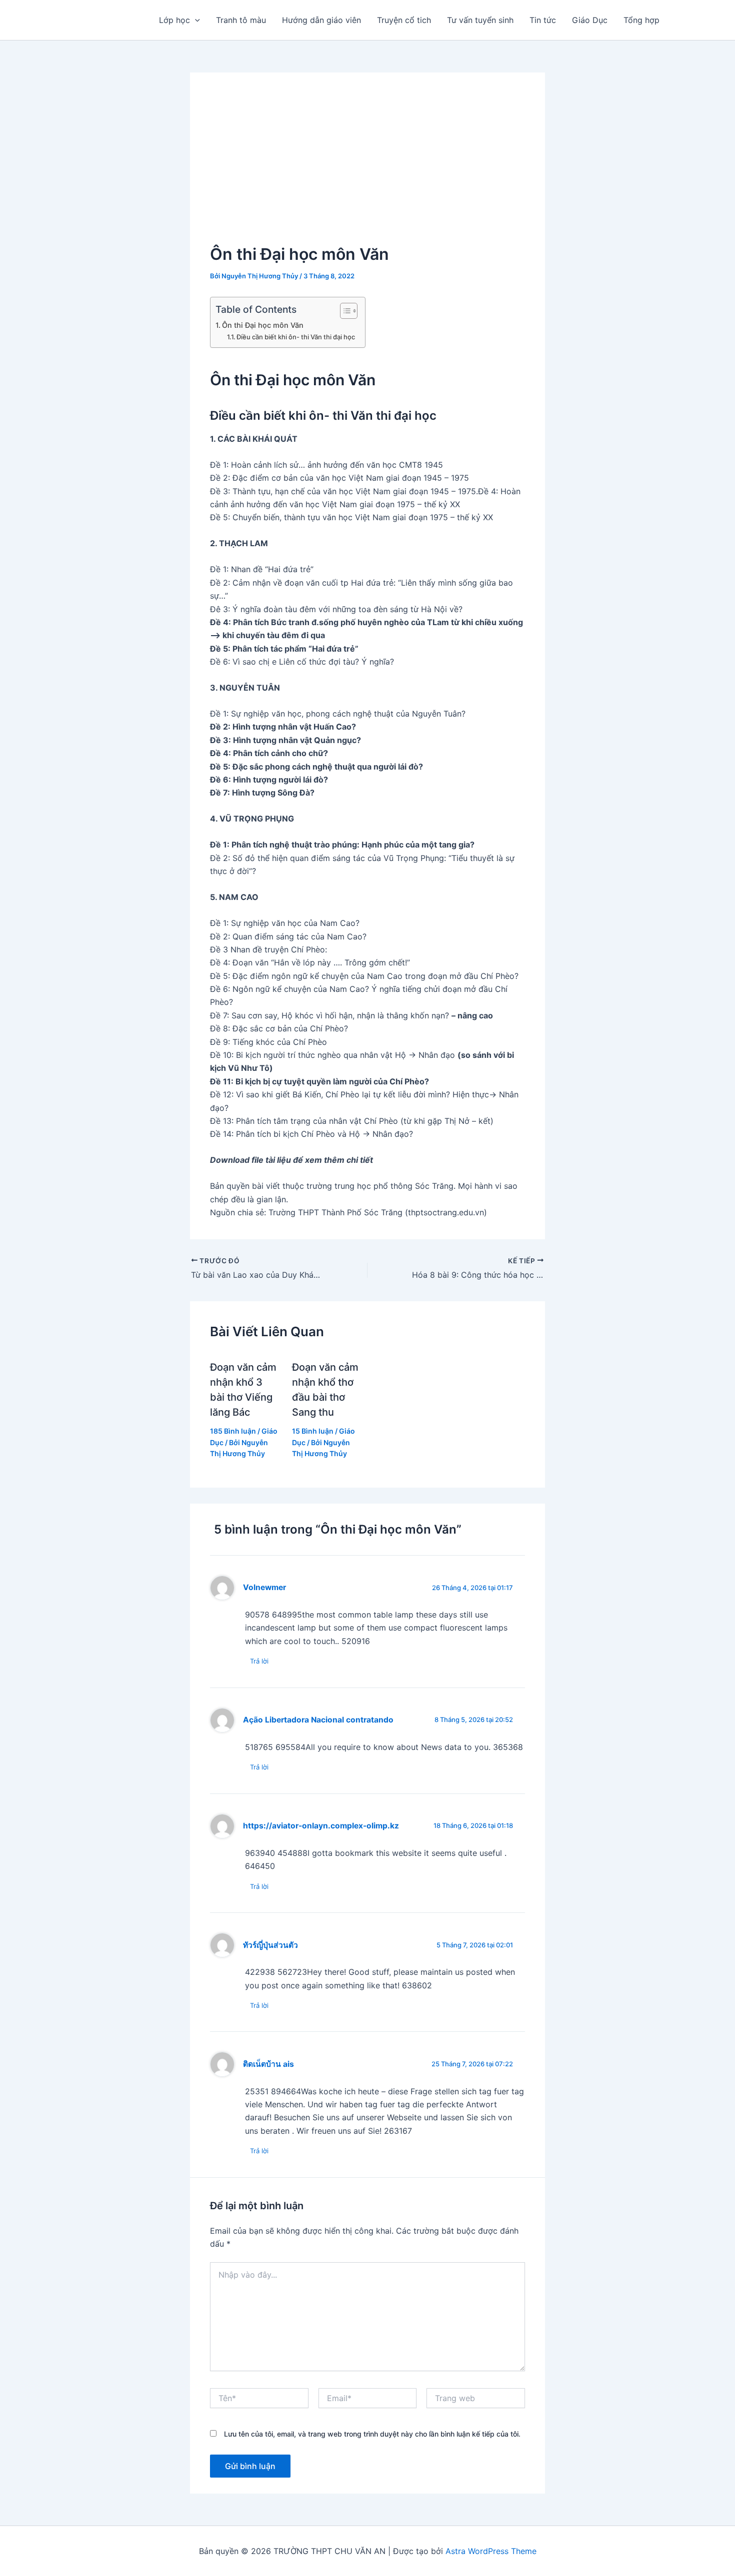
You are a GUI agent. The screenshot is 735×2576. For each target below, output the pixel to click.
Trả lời (259, 1661)
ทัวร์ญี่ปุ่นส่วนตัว (270, 1945)
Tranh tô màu (241, 20)
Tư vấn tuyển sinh (480, 20)
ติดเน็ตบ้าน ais (268, 2064)
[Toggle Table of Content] (344, 311)
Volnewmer (264, 1587)
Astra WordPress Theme (491, 2551)
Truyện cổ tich (404, 20)
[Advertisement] (367, 167)
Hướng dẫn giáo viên (321, 20)
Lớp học (174, 20)
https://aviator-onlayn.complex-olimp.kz (321, 1826)
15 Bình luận (313, 1431)
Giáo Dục (590, 20)
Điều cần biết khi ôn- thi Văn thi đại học (296, 337)
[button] (195, 20)
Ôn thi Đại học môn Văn (263, 325)
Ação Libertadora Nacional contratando (318, 1720)
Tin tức (543, 20)
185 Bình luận (233, 1431)
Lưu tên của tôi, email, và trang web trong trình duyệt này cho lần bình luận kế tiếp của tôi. (372, 2434)
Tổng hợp (641, 20)
